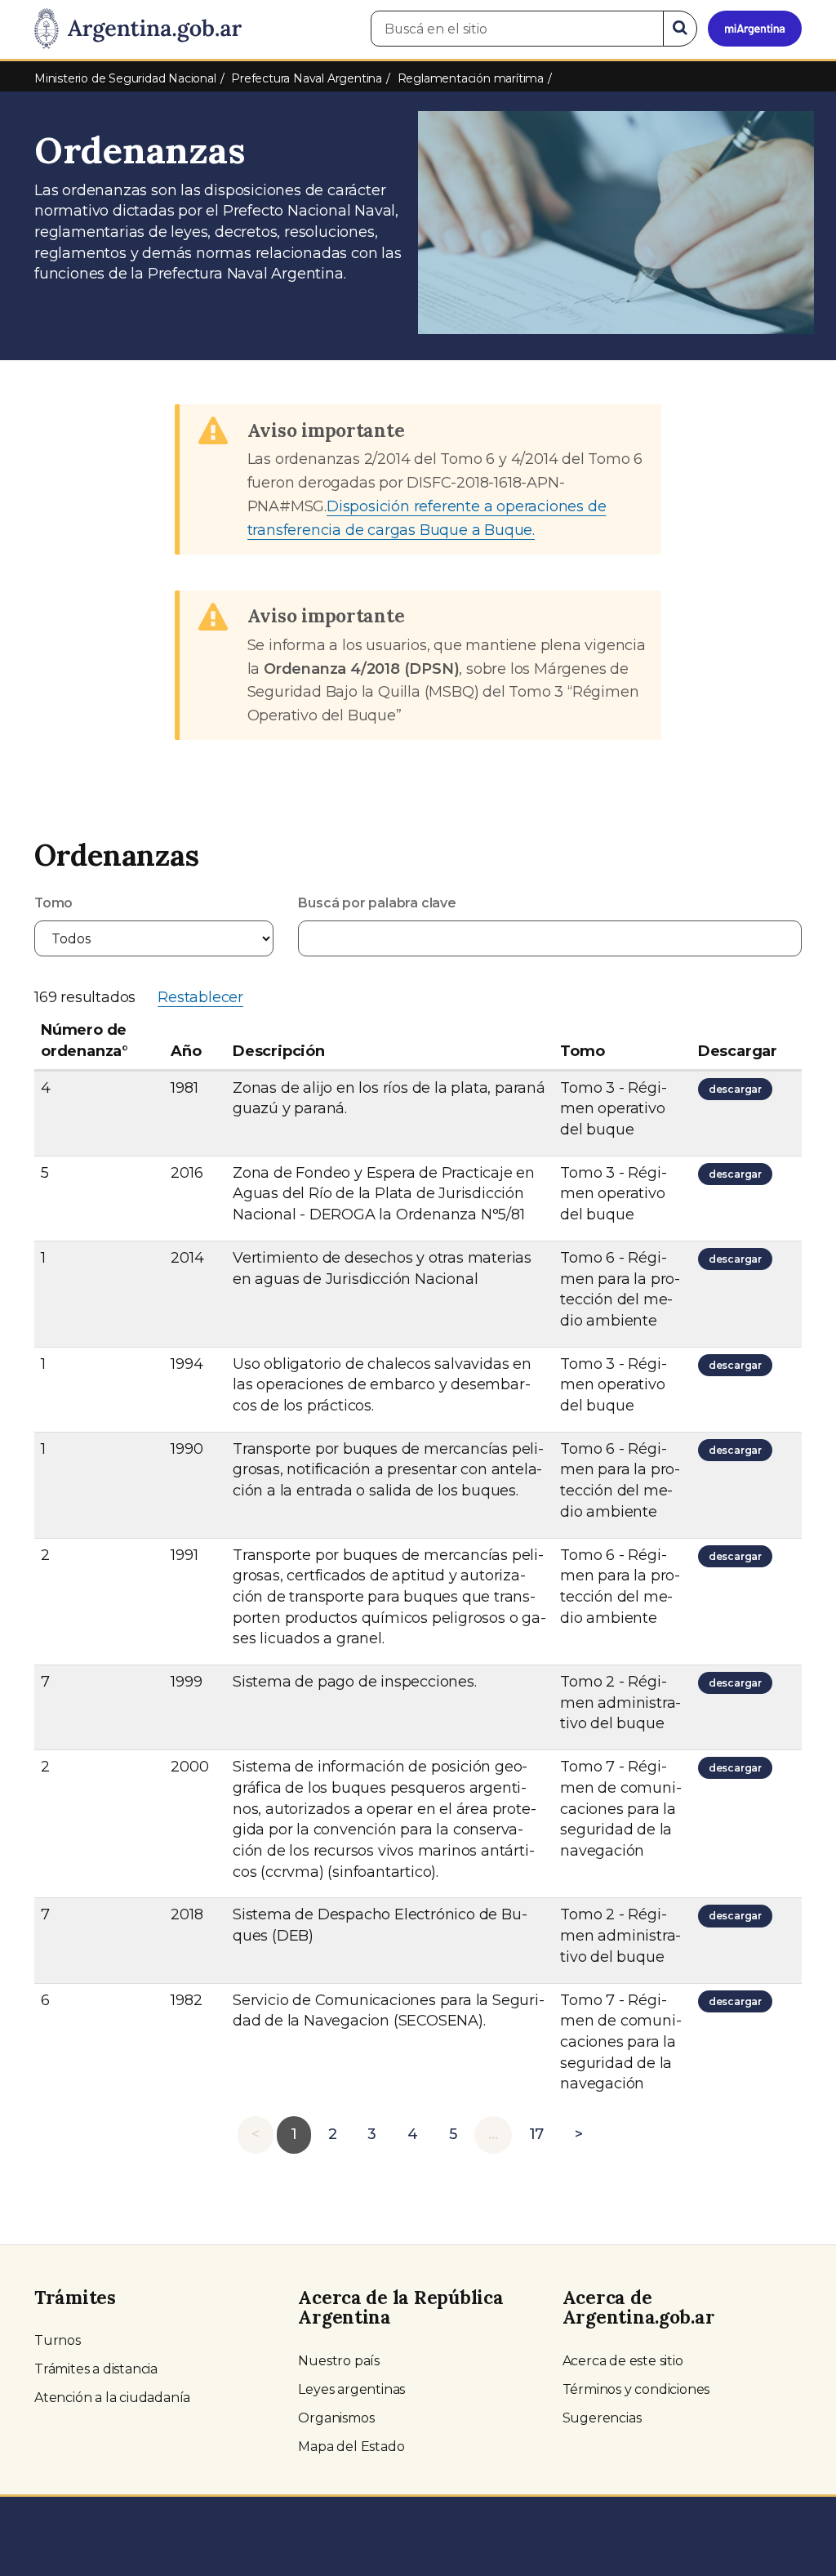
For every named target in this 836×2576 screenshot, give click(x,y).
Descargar (738, 1051)
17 (537, 2134)
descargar (738, 1091)
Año (186, 1051)
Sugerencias (602, 2418)
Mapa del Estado (351, 2447)
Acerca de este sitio (623, 2361)
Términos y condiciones (636, 2389)
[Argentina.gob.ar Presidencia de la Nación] (138, 29)
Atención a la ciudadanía (112, 2398)
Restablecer (200, 997)
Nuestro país (339, 2361)
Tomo (53, 903)
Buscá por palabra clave (377, 903)
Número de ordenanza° (84, 1041)
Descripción (279, 1051)
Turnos (58, 2340)
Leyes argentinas (351, 2389)
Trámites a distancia (96, 2369)
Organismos (336, 2418)
